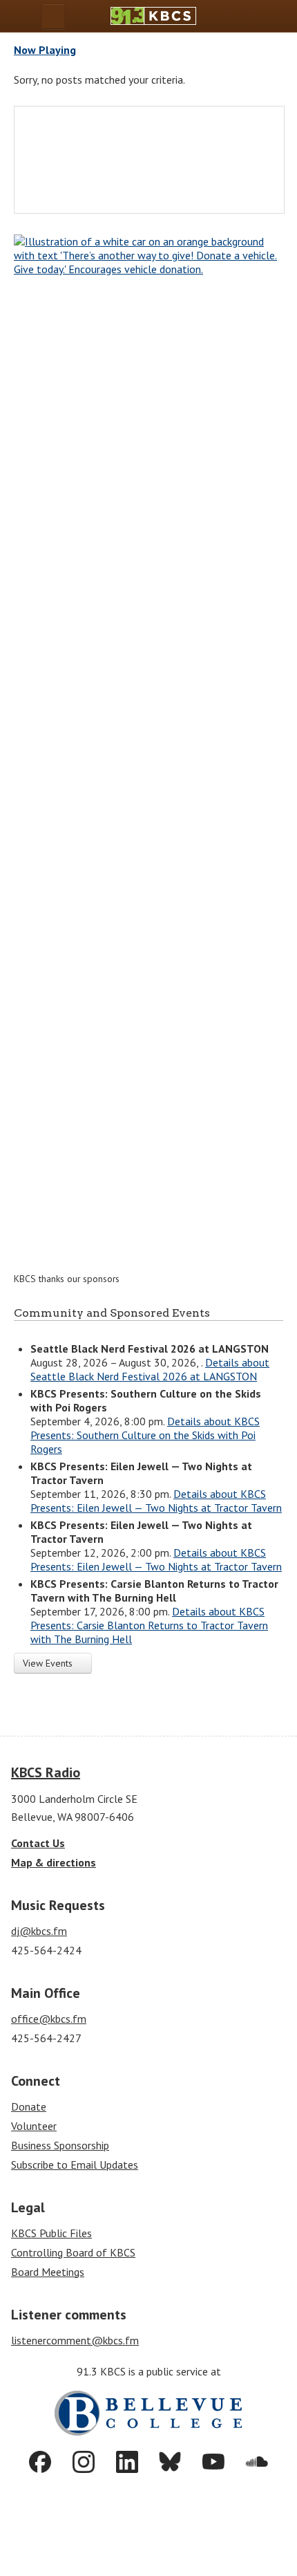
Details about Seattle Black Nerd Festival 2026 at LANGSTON (150, 1369)
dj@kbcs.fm (39, 1931)
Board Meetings (48, 2272)
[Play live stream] (250, 16)
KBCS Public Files (51, 2233)
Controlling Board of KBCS (73, 2252)
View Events (49, 1663)
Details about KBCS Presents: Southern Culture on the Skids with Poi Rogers (145, 1435)
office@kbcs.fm (49, 2019)
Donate (29, 2106)
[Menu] (53, 16)
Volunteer (34, 2126)
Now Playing (45, 50)
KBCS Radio (46, 1772)
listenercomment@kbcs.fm (75, 2340)
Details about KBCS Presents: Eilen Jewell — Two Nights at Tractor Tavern (156, 1501)
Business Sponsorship (60, 2145)
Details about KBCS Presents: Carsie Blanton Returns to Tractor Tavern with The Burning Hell (149, 1625)
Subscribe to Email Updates (75, 2165)
